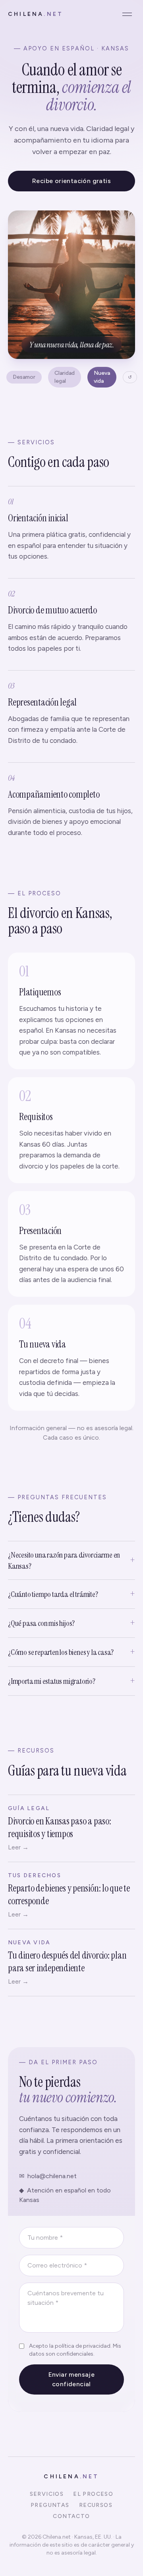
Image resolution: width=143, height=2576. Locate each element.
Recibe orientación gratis (71, 181)
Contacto (71, 2516)
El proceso (93, 2494)
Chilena (36, 14)
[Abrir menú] (127, 14)
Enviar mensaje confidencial (72, 2379)
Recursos (96, 2505)
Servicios (47, 2494)
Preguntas (50, 2505)
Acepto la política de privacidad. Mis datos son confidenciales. (75, 2350)
